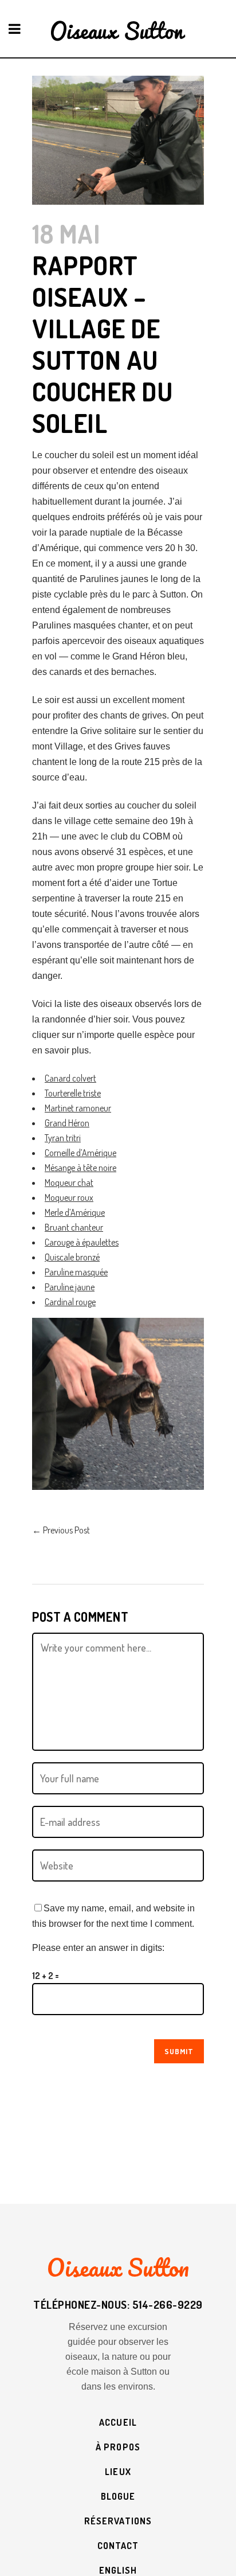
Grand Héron (67, 1123)
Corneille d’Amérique (80, 1153)
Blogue (118, 2496)
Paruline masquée (76, 1272)
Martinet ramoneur (78, 1108)
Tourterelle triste (73, 1093)
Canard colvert (70, 1078)
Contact (118, 2546)
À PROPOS (118, 2447)
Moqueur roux (69, 1197)
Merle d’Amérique (75, 1212)
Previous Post (61, 1530)
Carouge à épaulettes (82, 1242)
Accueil (118, 2422)
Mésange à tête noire (80, 1168)
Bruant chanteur (74, 1227)
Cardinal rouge (70, 1302)
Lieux (118, 2472)
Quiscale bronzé (72, 1257)
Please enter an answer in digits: (98, 1948)
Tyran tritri (63, 1138)
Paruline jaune (70, 1287)
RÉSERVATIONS (118, 2521)
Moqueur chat (69, 1182)
